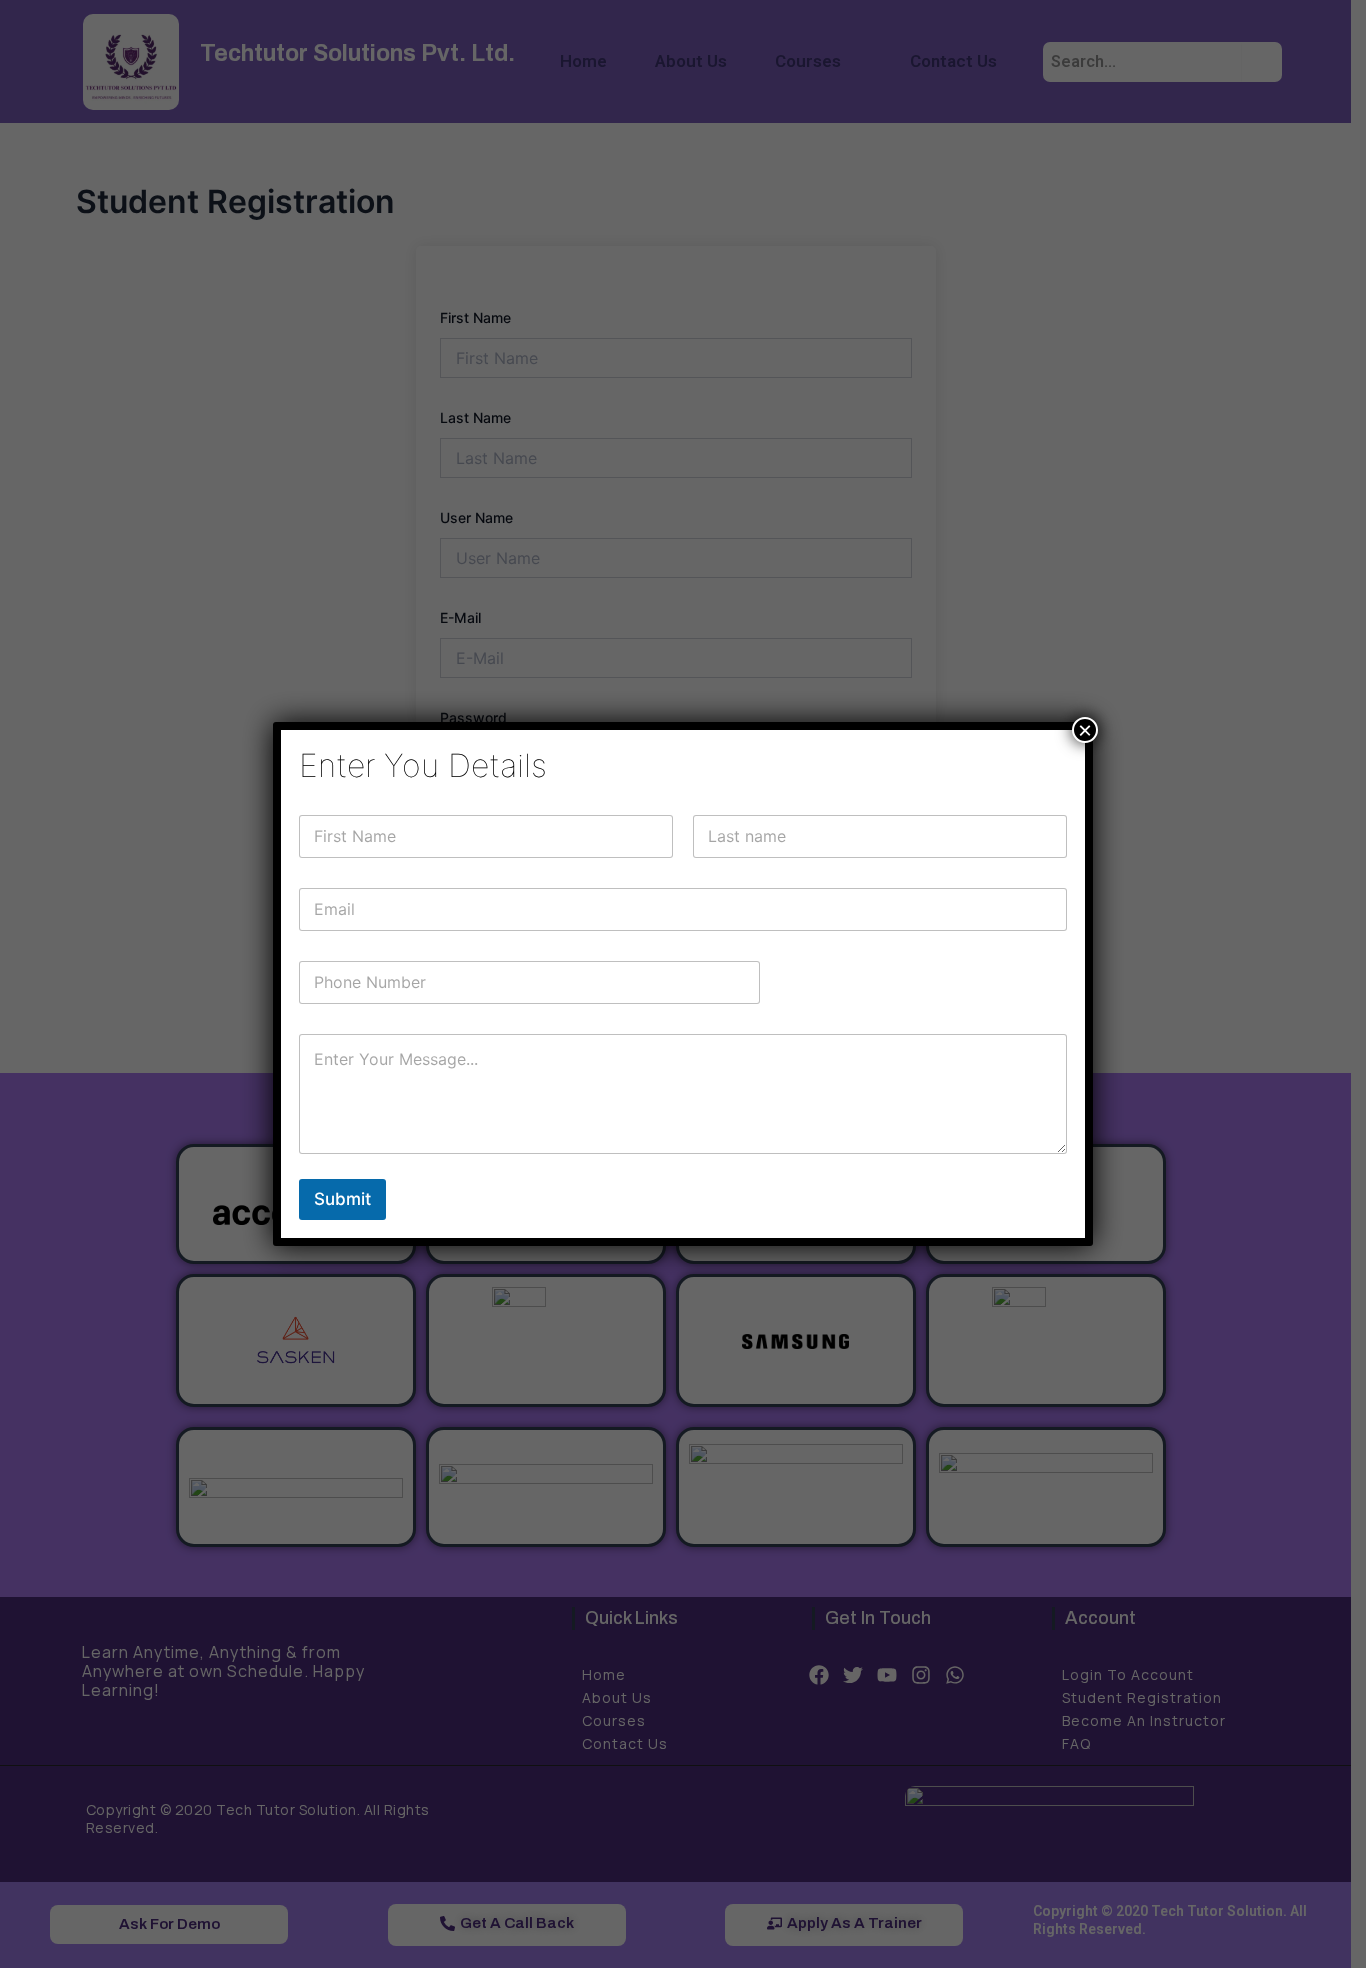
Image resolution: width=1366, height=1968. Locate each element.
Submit (342, 1199)
